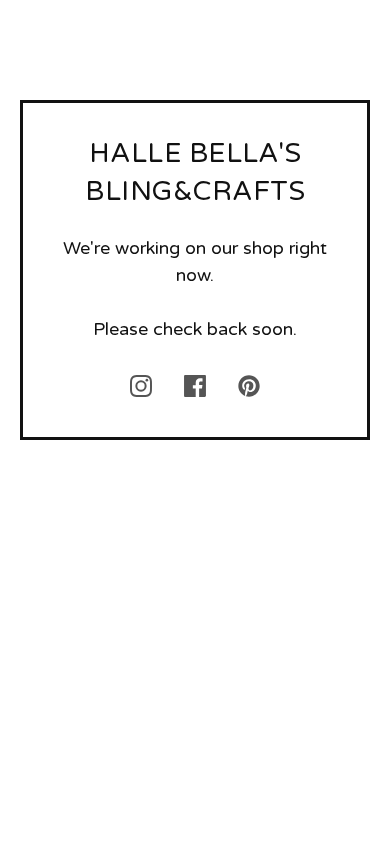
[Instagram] (141, 386)
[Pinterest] (249, 386)
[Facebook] (195, 386)
